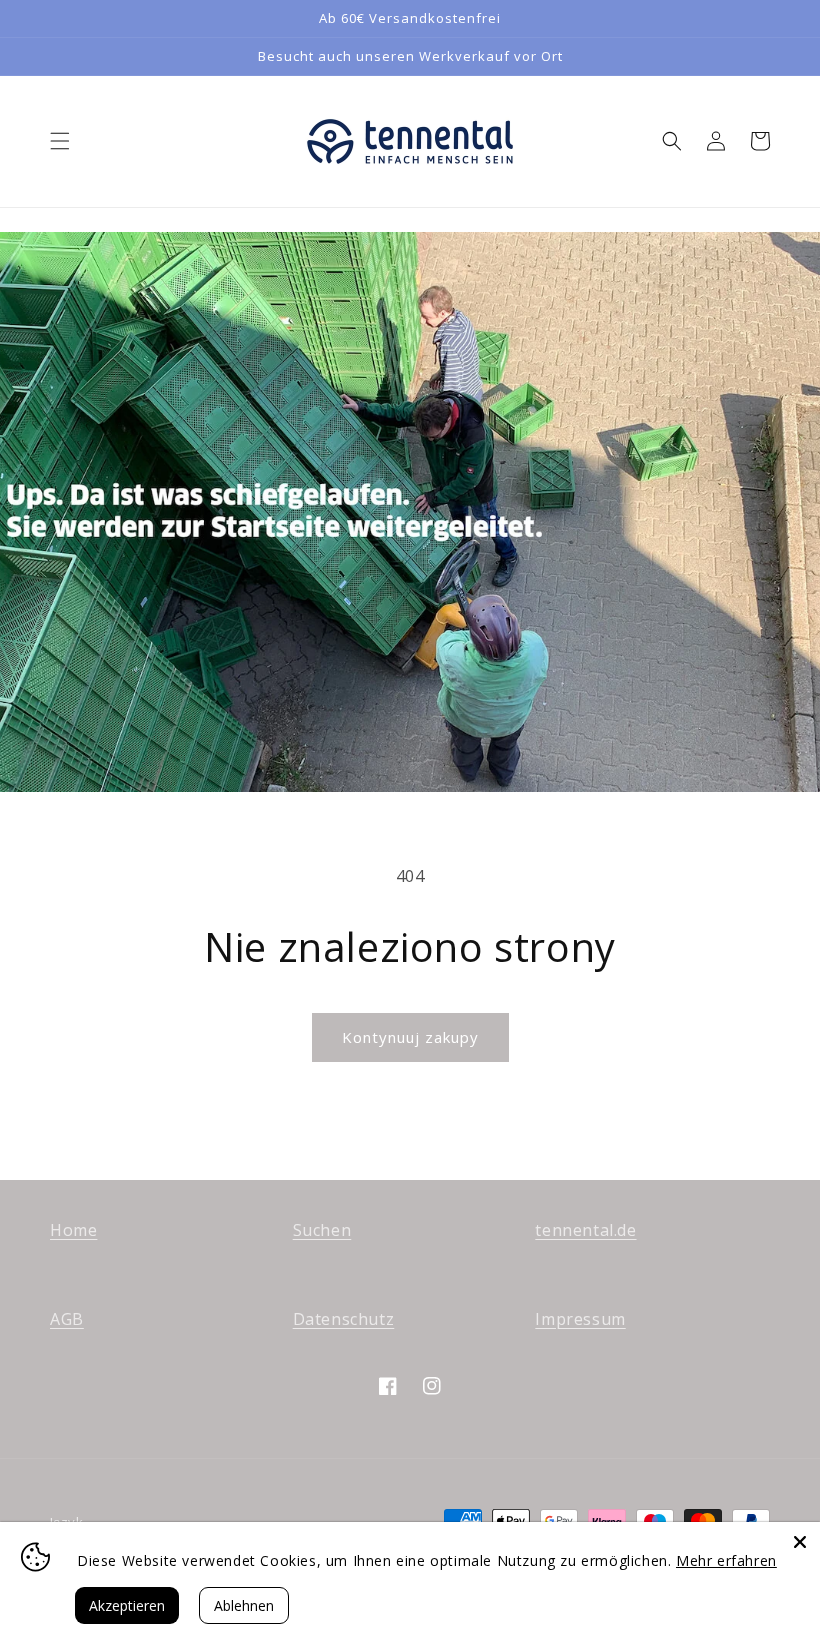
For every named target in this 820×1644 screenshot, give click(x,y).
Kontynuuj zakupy (410, 1037)
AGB (67, 1319)
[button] (60, 141)
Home (73, 1230)
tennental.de (585, 1230)
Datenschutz (344, 1319)
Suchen (322, 1230)
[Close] (800, 1542)
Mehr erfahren (726, 1560)
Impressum (580, 1319)
